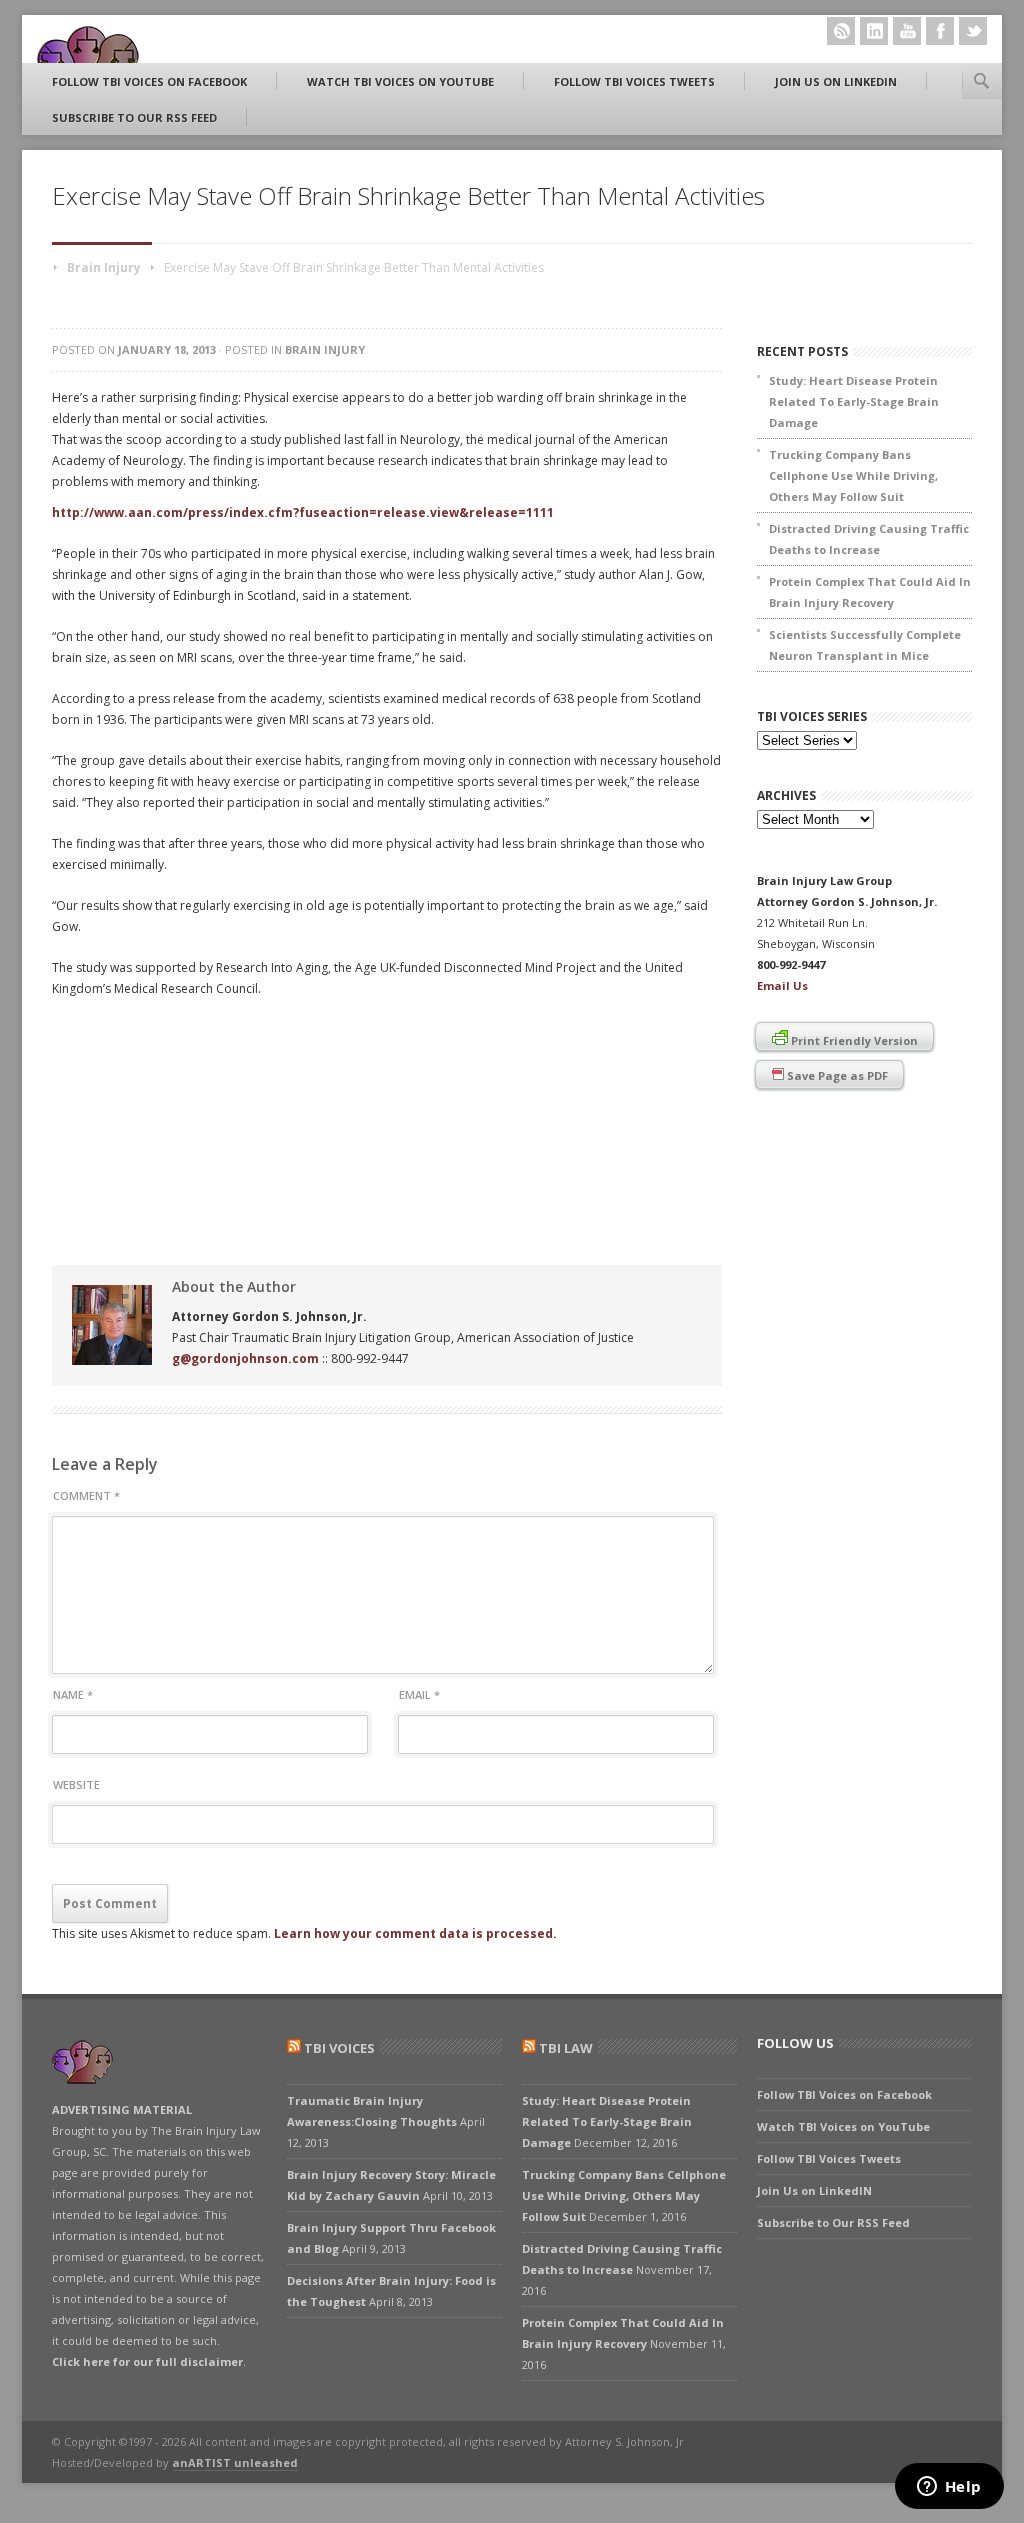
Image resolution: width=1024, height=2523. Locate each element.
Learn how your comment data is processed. (415, 1933)
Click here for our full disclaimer (147, 2361)
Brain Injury (104, 267)
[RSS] (841, 31)
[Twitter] (973, 31)
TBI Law (566, 2048)
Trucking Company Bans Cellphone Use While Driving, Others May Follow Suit (853, 475)
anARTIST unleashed (235, 2462)
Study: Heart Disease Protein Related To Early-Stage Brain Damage (854, 401)
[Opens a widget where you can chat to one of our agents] (949, 2488)
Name (73, 1694)
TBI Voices (339, 2048)
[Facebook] (940, 31)
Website (76, 1784)
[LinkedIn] (874, 31)
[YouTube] (907, 31)
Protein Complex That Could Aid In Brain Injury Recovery (870, 592)
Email (419, 1694)
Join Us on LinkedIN (836, 81)
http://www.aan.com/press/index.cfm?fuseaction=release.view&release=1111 (303, 512)
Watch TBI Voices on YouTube (400, 81)
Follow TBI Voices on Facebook (149, 81)
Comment (86, 1495)
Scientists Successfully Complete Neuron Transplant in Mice (865, 645)
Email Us (782, 985)
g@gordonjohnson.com (245, 1358)
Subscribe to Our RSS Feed (134, 117)
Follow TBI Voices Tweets (634, 81)
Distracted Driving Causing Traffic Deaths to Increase (869, 539)
